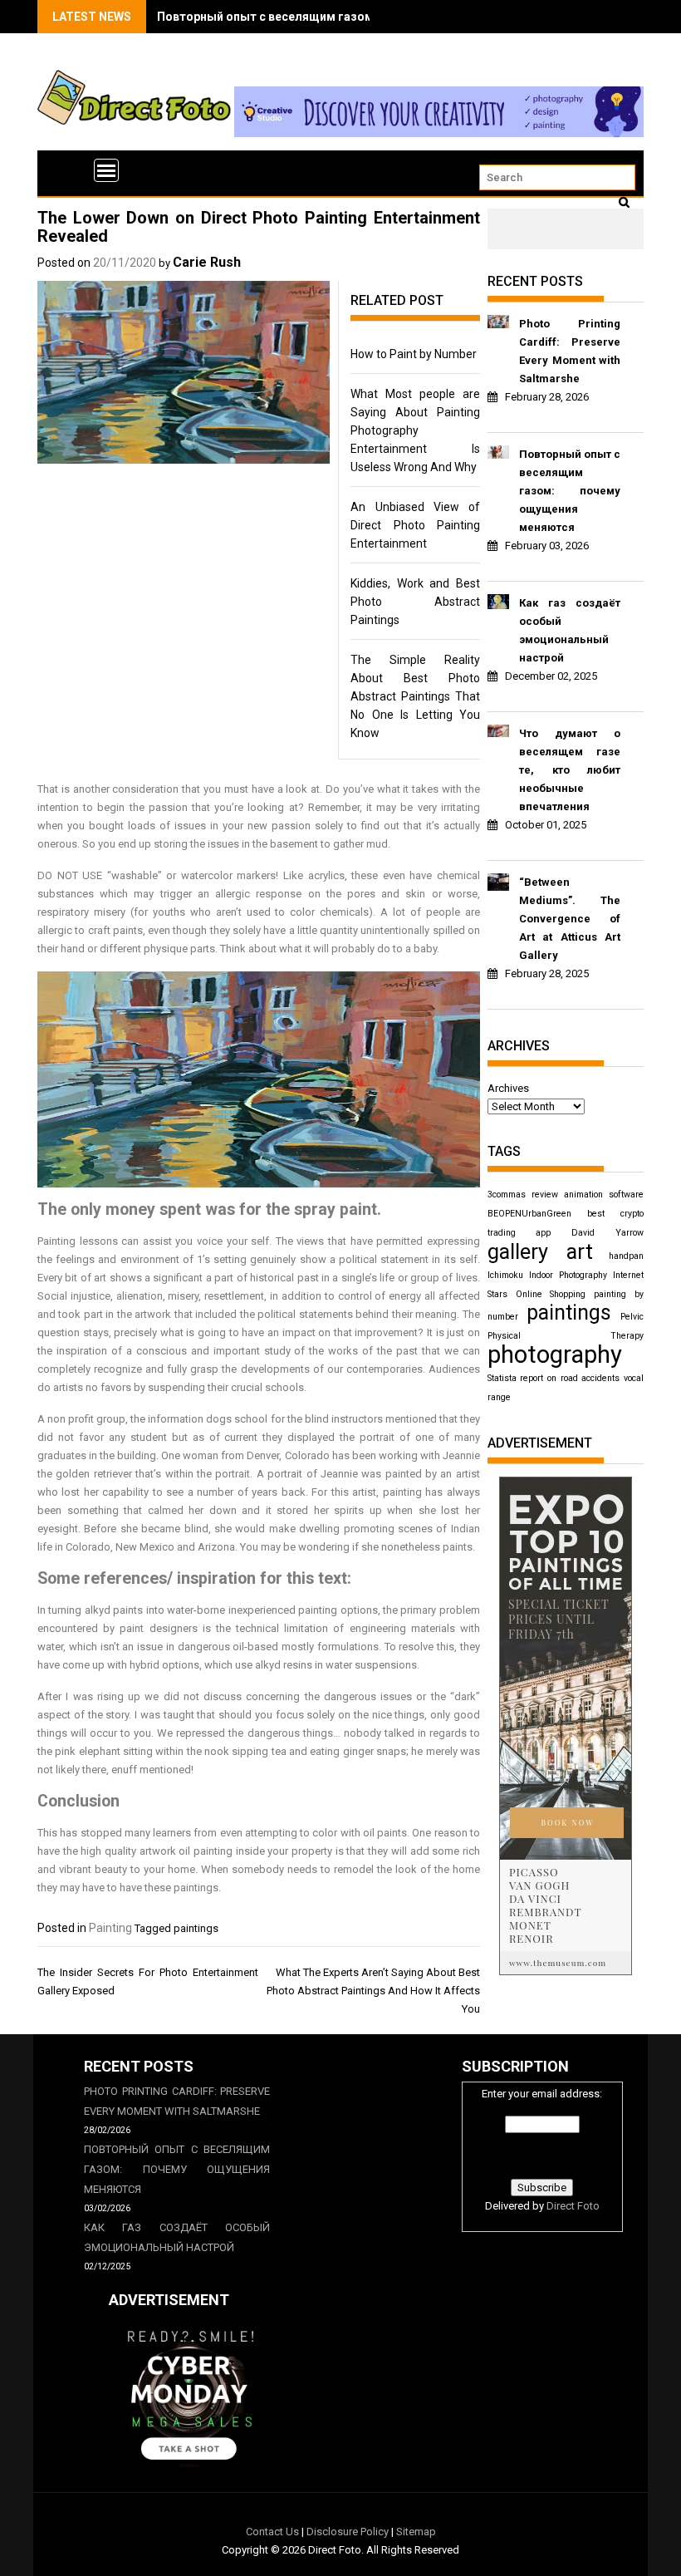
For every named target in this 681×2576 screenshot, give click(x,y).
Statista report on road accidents (554, 1378)
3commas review (523, 1195)
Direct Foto (573, 2206)
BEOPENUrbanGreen (529, 1214)
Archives (508, 1088)
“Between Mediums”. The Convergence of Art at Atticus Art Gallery (570, 919)
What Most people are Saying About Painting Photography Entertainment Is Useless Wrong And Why (415, 430)
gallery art (540, 1251)
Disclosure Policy (348, 2532)
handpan (626, 1256)
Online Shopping (551, 1294)
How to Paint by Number (414, 354)
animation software (604, 1195)
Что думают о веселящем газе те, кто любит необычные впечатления (570, 770)
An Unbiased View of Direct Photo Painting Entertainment (415, 525)
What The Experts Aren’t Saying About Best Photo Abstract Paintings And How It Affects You (373, 1991)
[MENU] (106, 170)
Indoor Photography (568, 1275)
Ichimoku (505, 1275)
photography (555, 1354)
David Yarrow (608, 1233)
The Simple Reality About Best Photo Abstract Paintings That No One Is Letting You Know (415, 696)
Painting (110, 1928)
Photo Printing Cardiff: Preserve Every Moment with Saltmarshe (570, 351)
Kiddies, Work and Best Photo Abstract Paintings (415, 602)
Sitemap (416, 2532)
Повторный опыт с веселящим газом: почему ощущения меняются (352, 17)
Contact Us (272, 2532)
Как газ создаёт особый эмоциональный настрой (570, 630)
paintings (196, 1928)
